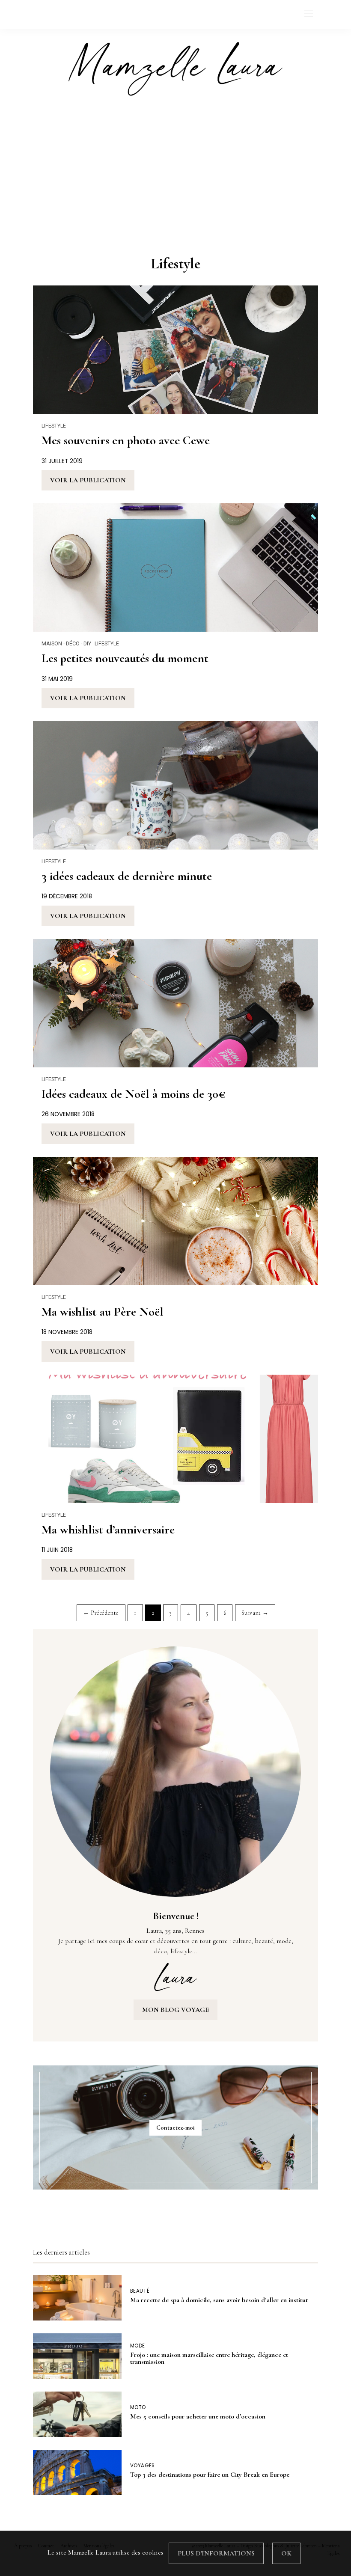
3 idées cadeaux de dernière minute (127, 876)
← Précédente (101, 1613)
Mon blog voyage (175, 2010)
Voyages (143, 2466)
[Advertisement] (175, 173)
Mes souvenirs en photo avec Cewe (126, 440)
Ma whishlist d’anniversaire (108, 1530)
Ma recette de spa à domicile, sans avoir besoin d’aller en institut (219, 2300)
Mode (138, 2346)
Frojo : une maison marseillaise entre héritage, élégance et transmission (209, 2358)
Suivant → (255, 1613)
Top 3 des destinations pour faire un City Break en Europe (210, 2475)
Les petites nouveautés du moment (125, 658)
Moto (138, 2408)
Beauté (140, 2291)
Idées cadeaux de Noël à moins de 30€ (134, 1094)
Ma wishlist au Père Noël (103, 1312)
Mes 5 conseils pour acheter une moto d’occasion (198, 2416)
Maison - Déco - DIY (66, 643)
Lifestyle (54, 426)
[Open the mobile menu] (309, 14)
